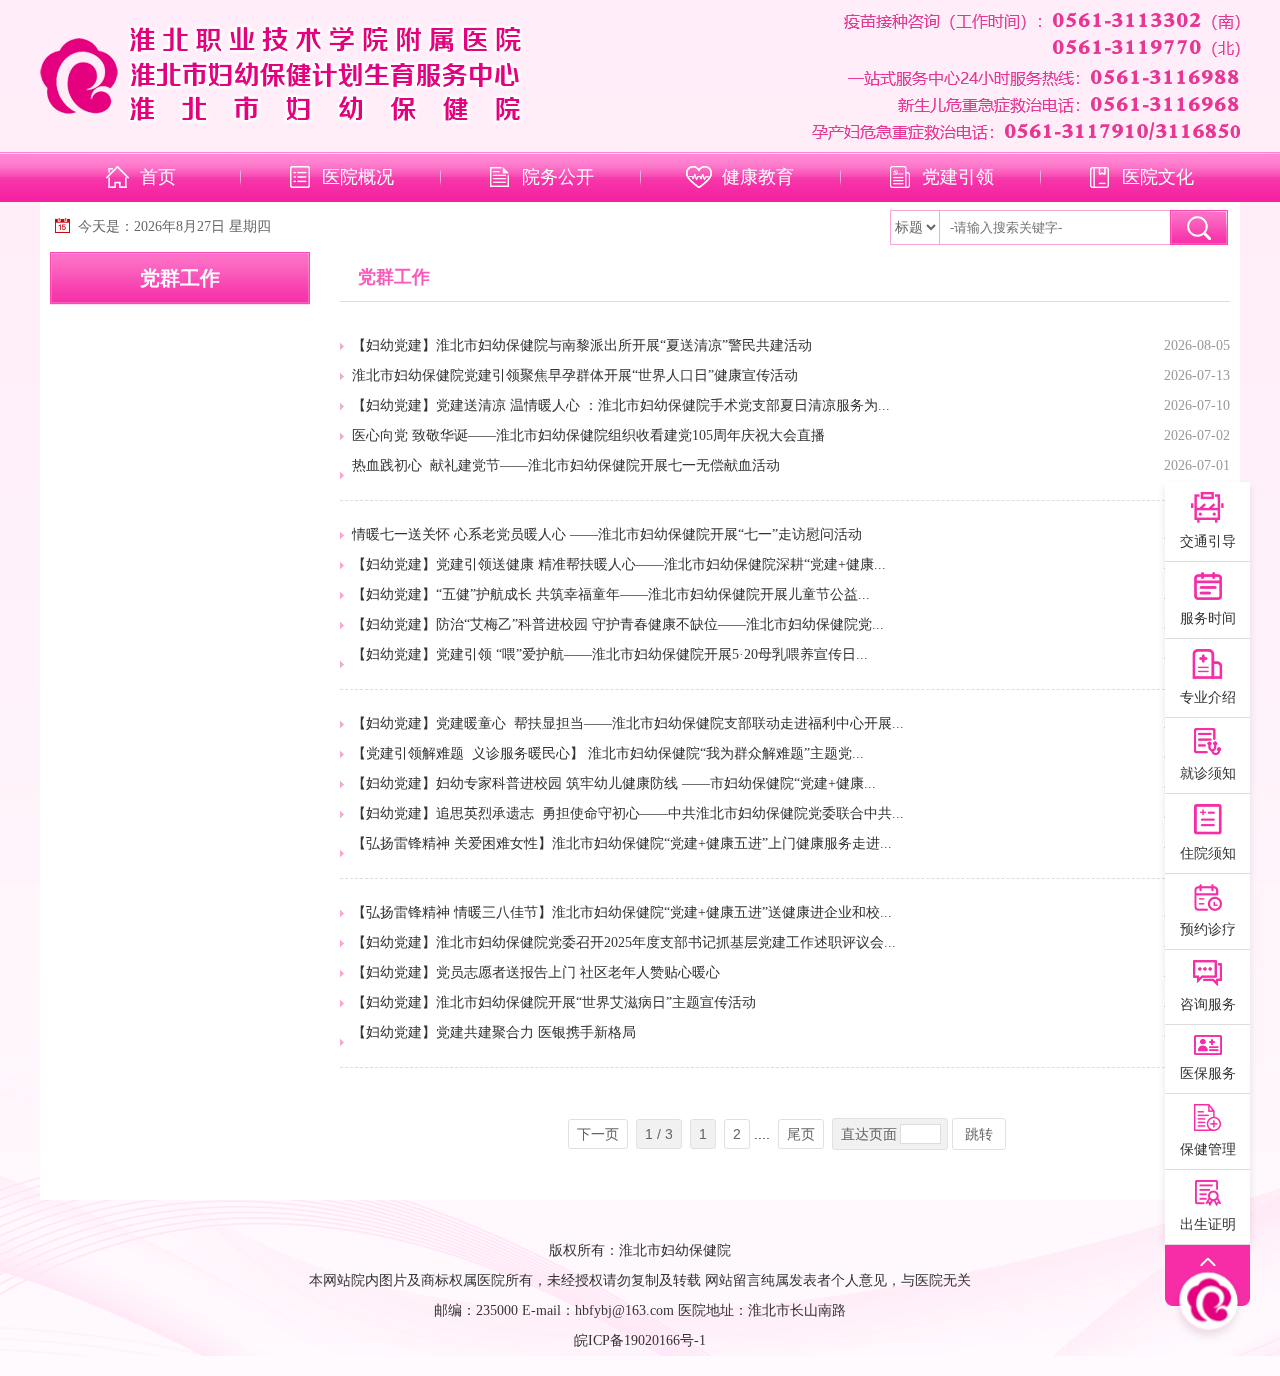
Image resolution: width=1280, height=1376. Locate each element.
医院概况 (358, 177)
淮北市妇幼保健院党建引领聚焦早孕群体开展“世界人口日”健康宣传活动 (575, 375)
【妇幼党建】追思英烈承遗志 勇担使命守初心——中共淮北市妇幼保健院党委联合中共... (628, 813)
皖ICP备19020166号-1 (640, 1340)
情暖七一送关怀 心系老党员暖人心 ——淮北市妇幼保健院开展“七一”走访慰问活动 (607, 534)
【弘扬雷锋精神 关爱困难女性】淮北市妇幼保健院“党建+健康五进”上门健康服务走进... (622, 843)
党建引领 (958, 177)
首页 (158, 177)
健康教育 (758, 177)
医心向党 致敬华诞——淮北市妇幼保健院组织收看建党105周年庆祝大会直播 (588, 435)
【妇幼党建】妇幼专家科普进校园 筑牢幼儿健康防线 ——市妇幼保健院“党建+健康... (614, 783)
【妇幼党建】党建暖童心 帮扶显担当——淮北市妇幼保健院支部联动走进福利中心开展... (628, 723)
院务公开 (558, 177)
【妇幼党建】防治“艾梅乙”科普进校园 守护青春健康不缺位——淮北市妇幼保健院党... (618, 624)
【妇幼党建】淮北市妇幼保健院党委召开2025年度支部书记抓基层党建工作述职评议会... (624, 942)
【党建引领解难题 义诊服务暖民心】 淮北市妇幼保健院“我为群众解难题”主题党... (608, 753)
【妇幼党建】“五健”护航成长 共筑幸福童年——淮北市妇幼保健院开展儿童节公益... (611, 594)
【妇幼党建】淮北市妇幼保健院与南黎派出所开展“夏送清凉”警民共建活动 (582, 345)
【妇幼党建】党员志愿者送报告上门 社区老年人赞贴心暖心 (536, 972)
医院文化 (1158, 177)
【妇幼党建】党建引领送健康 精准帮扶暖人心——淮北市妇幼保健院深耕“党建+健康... (619, 564)
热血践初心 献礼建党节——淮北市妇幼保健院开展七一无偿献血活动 (566, 465)
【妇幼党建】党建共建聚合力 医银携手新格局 (494, 1032)
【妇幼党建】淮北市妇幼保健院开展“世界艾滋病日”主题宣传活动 (554, 1002)
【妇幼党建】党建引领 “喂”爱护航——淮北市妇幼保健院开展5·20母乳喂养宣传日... (610, 654)
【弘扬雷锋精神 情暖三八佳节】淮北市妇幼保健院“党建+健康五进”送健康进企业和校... (622, 912)
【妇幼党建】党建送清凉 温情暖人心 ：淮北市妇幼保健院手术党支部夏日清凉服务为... (621, 405)
